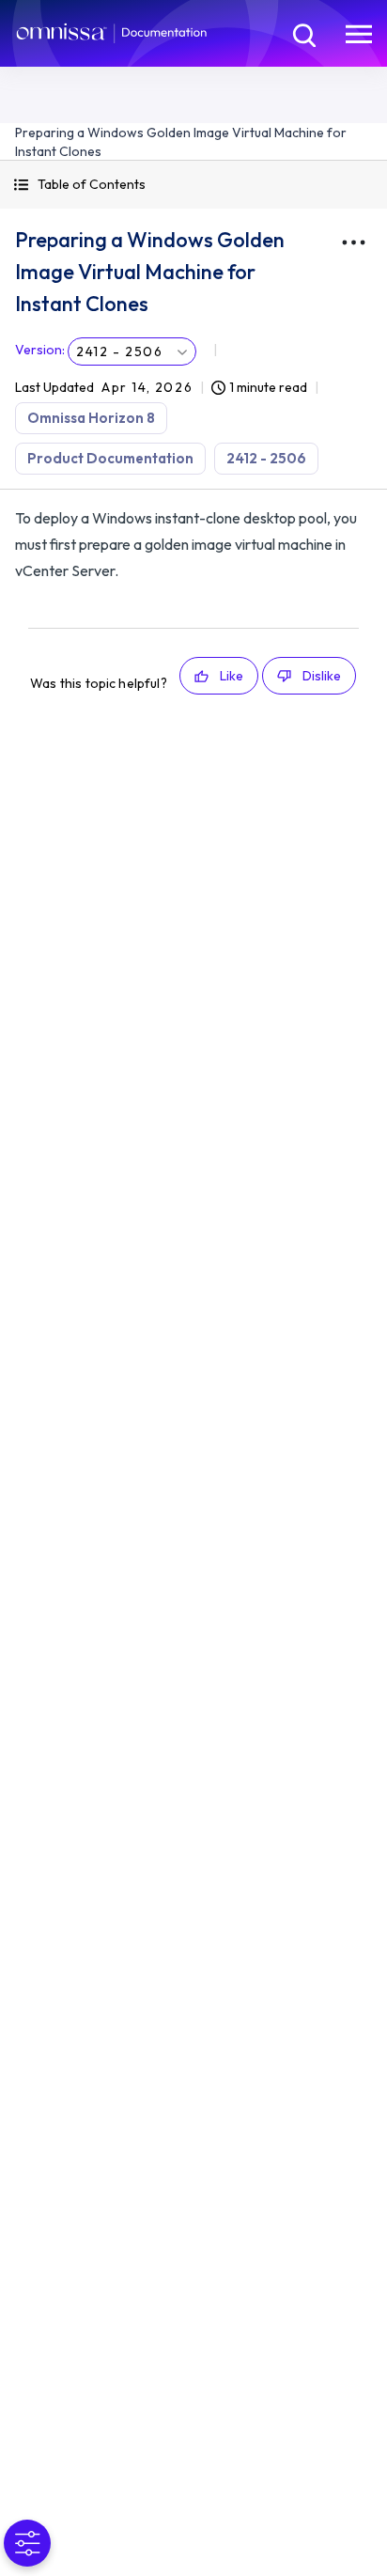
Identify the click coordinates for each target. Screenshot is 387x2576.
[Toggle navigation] (359, 33)
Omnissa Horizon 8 (91, 418)
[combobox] (132, 351)
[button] (193, 185)
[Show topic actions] (353, 242)
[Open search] (302, 33)
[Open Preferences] (27, 2543)
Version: (40, 350)
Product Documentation (110, 458)
